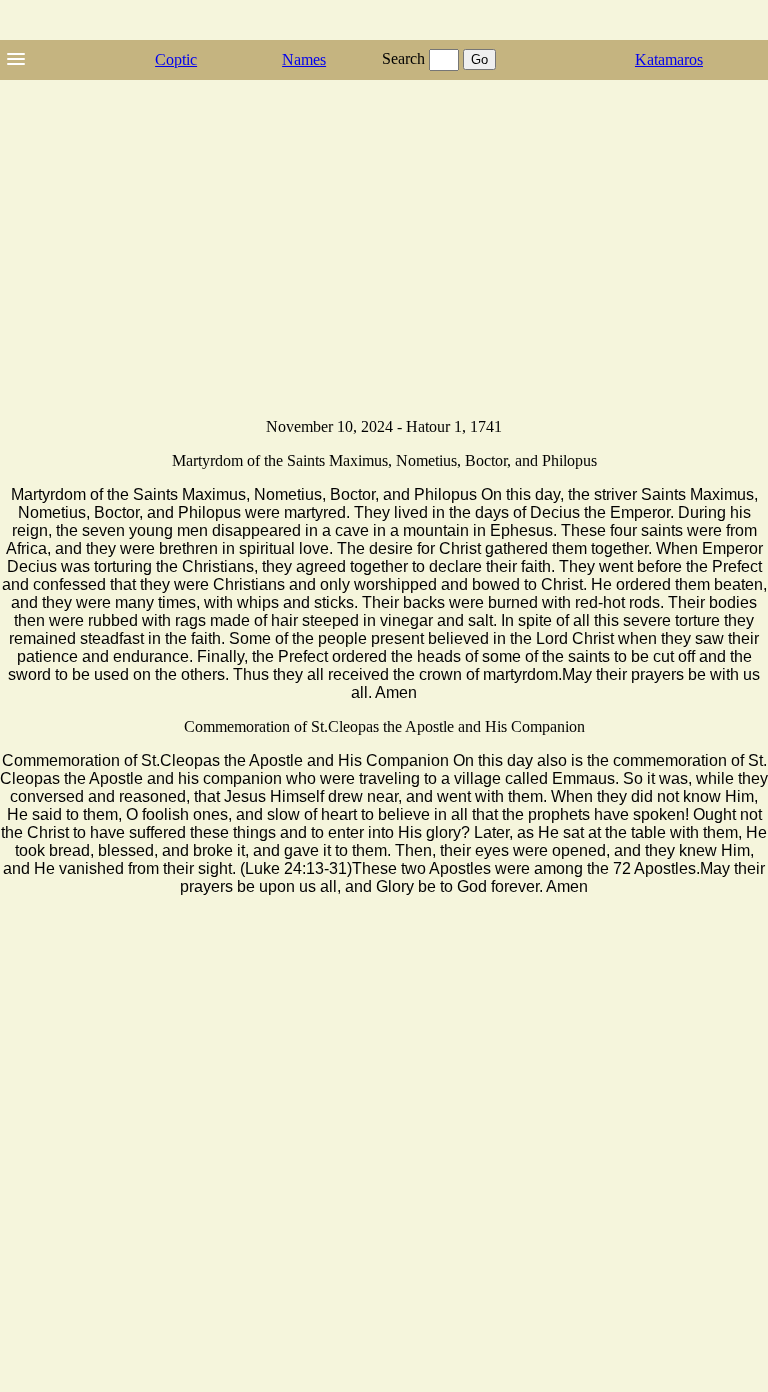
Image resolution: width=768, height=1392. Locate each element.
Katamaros (669, 59)
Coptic (176, 59)
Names (304, 59)
